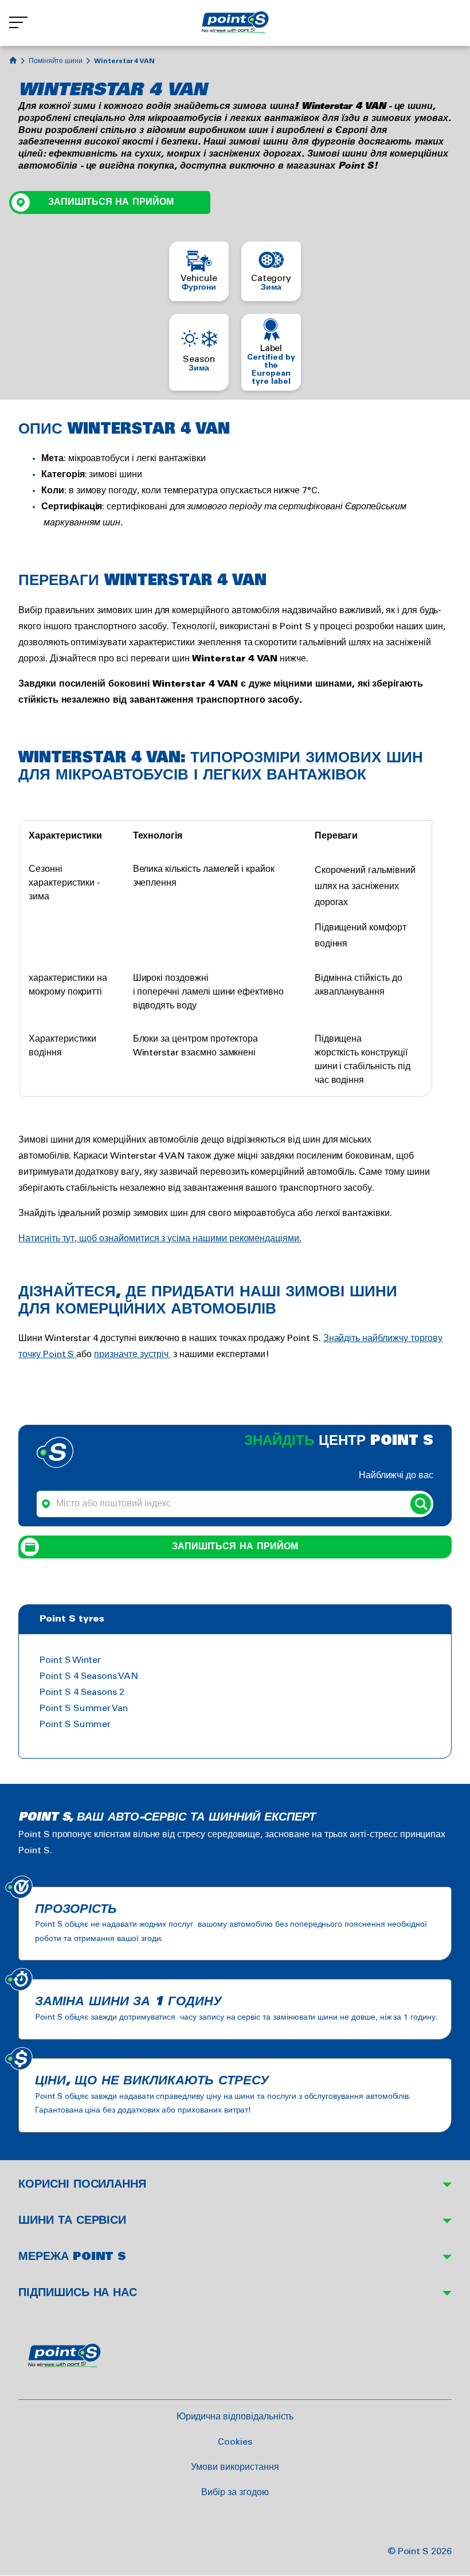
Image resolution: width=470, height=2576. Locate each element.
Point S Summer (75, 1725)
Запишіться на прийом (111, 202)
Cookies (235, 2442)
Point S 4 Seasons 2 (82, 1692)
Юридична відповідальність (235, 2417)
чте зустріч (147, 1355)
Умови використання (235, 2467)
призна (109, 1355)
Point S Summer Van (84, 1708)
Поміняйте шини (56, 61)
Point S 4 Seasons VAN (89, 1676)
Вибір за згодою (235, 2493)
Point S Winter (70, 1660)
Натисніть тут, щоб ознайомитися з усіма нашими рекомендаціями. (160, 1239)
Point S (60, 1355)
